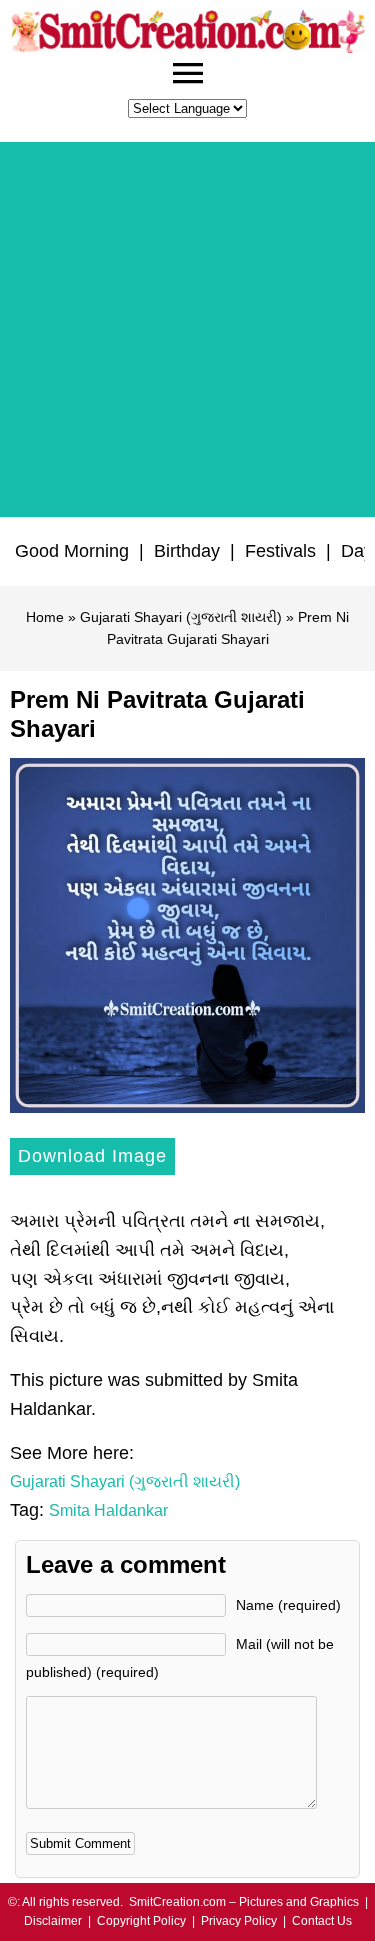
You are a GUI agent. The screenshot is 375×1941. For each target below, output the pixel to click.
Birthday (187, 551)
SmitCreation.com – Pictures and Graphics (244, 1902)
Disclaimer (53, 1921)
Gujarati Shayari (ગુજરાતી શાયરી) (181, 617)
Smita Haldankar (108, 1510)
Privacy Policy (239, 1921)
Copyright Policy (141, 1921)
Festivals (280, 551)
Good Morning (72, 551)
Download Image (92, 1156)
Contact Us (322, 1921)
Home (45, 617)
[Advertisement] (187, 329)
